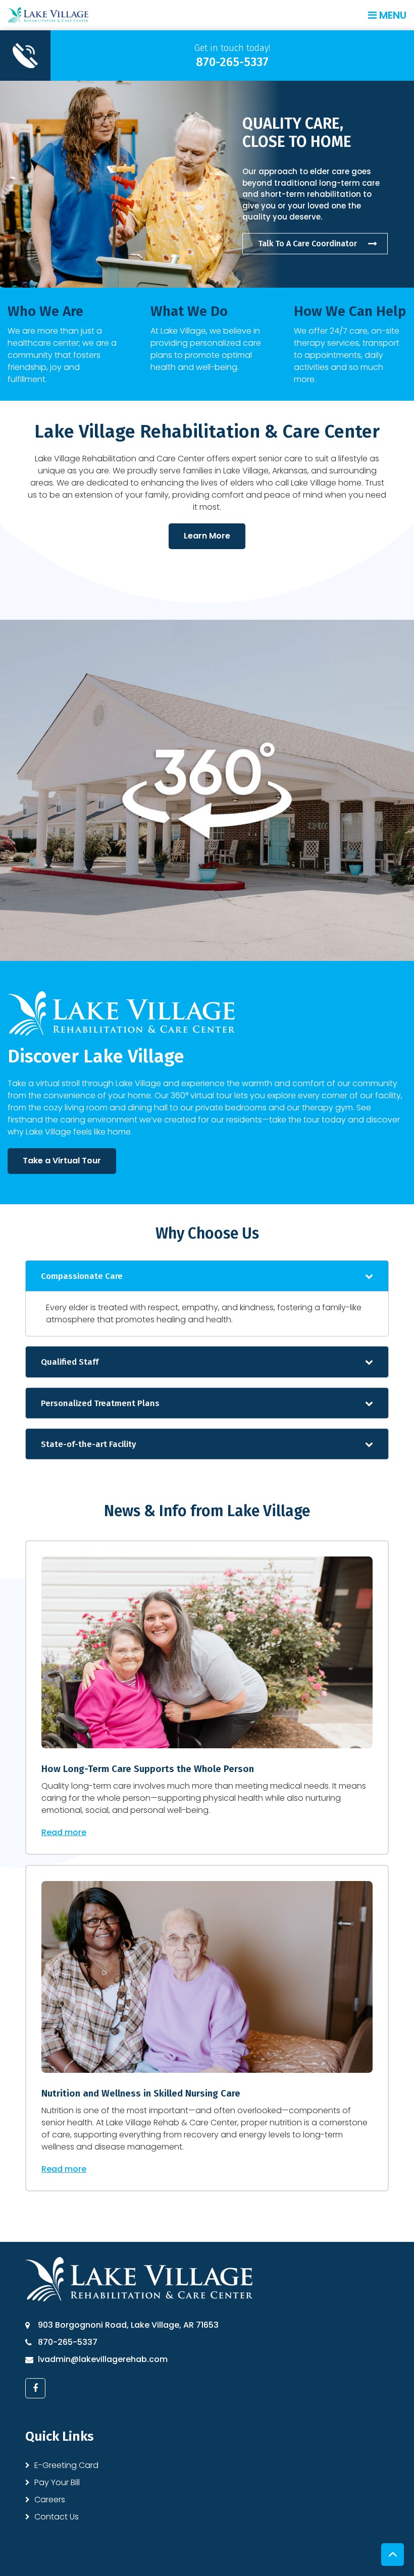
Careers (50, 2500)
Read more (64, 1832)
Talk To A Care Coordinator (307, 243)
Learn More (207, 536)
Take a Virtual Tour (62, 1161)
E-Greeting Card (66, 2465)
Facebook (35, 2388)
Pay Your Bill (57, 2482)
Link (207, 56)
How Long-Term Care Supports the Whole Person (148, 1769)
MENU (392, 15)
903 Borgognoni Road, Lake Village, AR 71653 (128, 2325)
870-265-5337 (68, 2342)
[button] (207, 1276)
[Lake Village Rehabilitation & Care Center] (48, 14)
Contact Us (57, 2517)
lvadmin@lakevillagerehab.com (103, 2359)
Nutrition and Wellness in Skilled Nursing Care (141, 2093)
